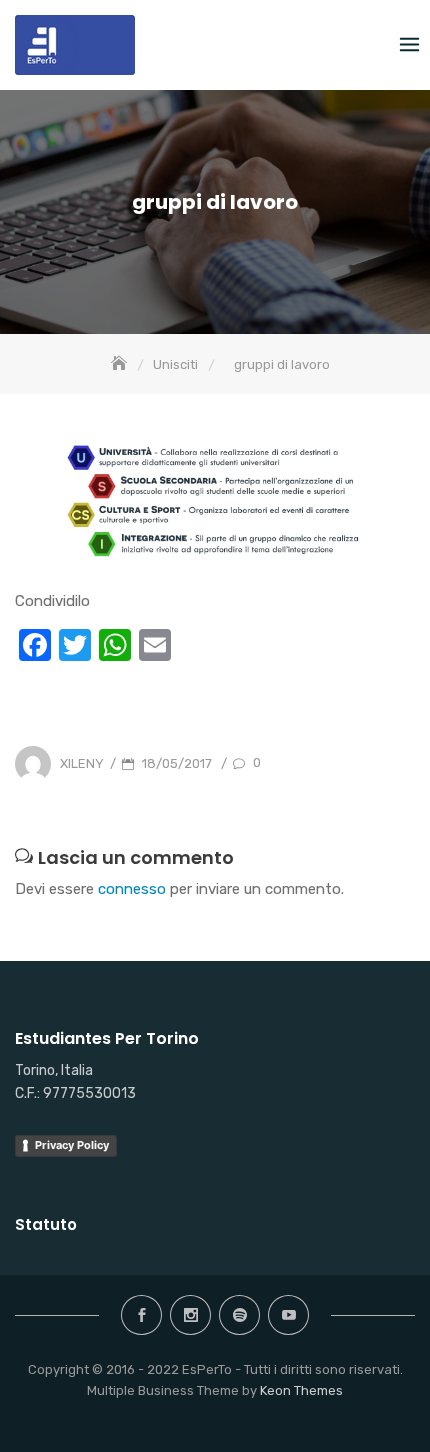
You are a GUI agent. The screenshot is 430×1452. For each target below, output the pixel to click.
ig (190, 1315)
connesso (132, 889)
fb (141, 1315)
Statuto (46, 1224)
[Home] (121, 364)
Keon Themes (301, 1390)
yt (288, 1315)
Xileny (82, 763)
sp (239, 1315)
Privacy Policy (72, 1145)
